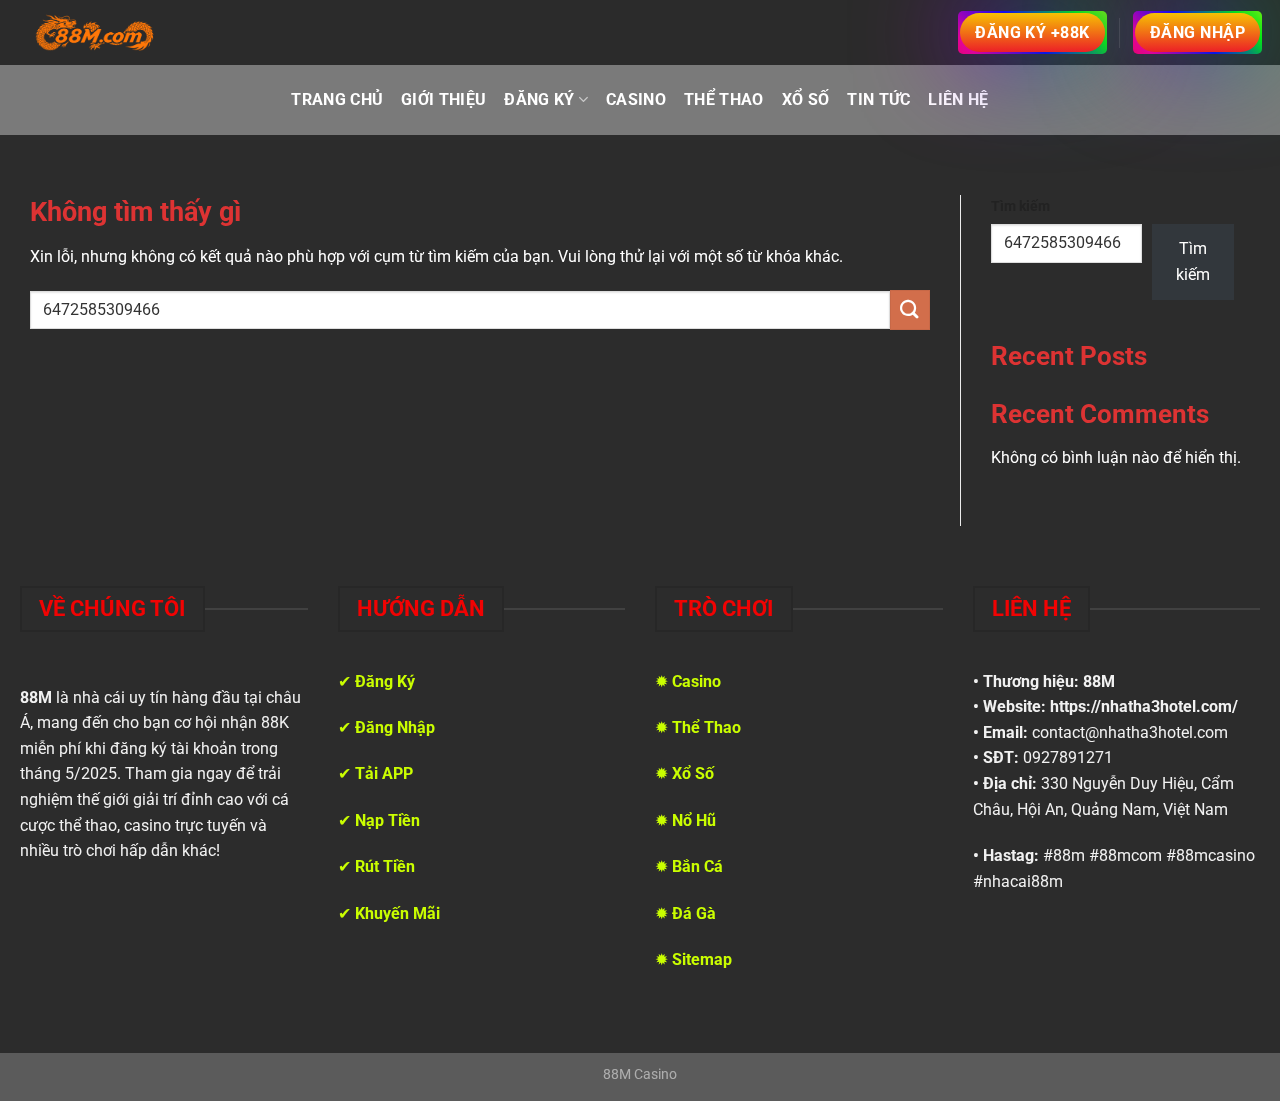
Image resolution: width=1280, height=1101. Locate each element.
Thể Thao (724, 99)
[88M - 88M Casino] (95, 33)
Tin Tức (878, 99)
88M (1099, 681)
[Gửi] (910, 309)
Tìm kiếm (1020, 206)
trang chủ (337, 99)
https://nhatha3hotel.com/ (1144, 706)
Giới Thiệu (443, 99)
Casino (636, 99)
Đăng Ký (539, 99)
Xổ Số (806, 99)
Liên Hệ (958, 99)
